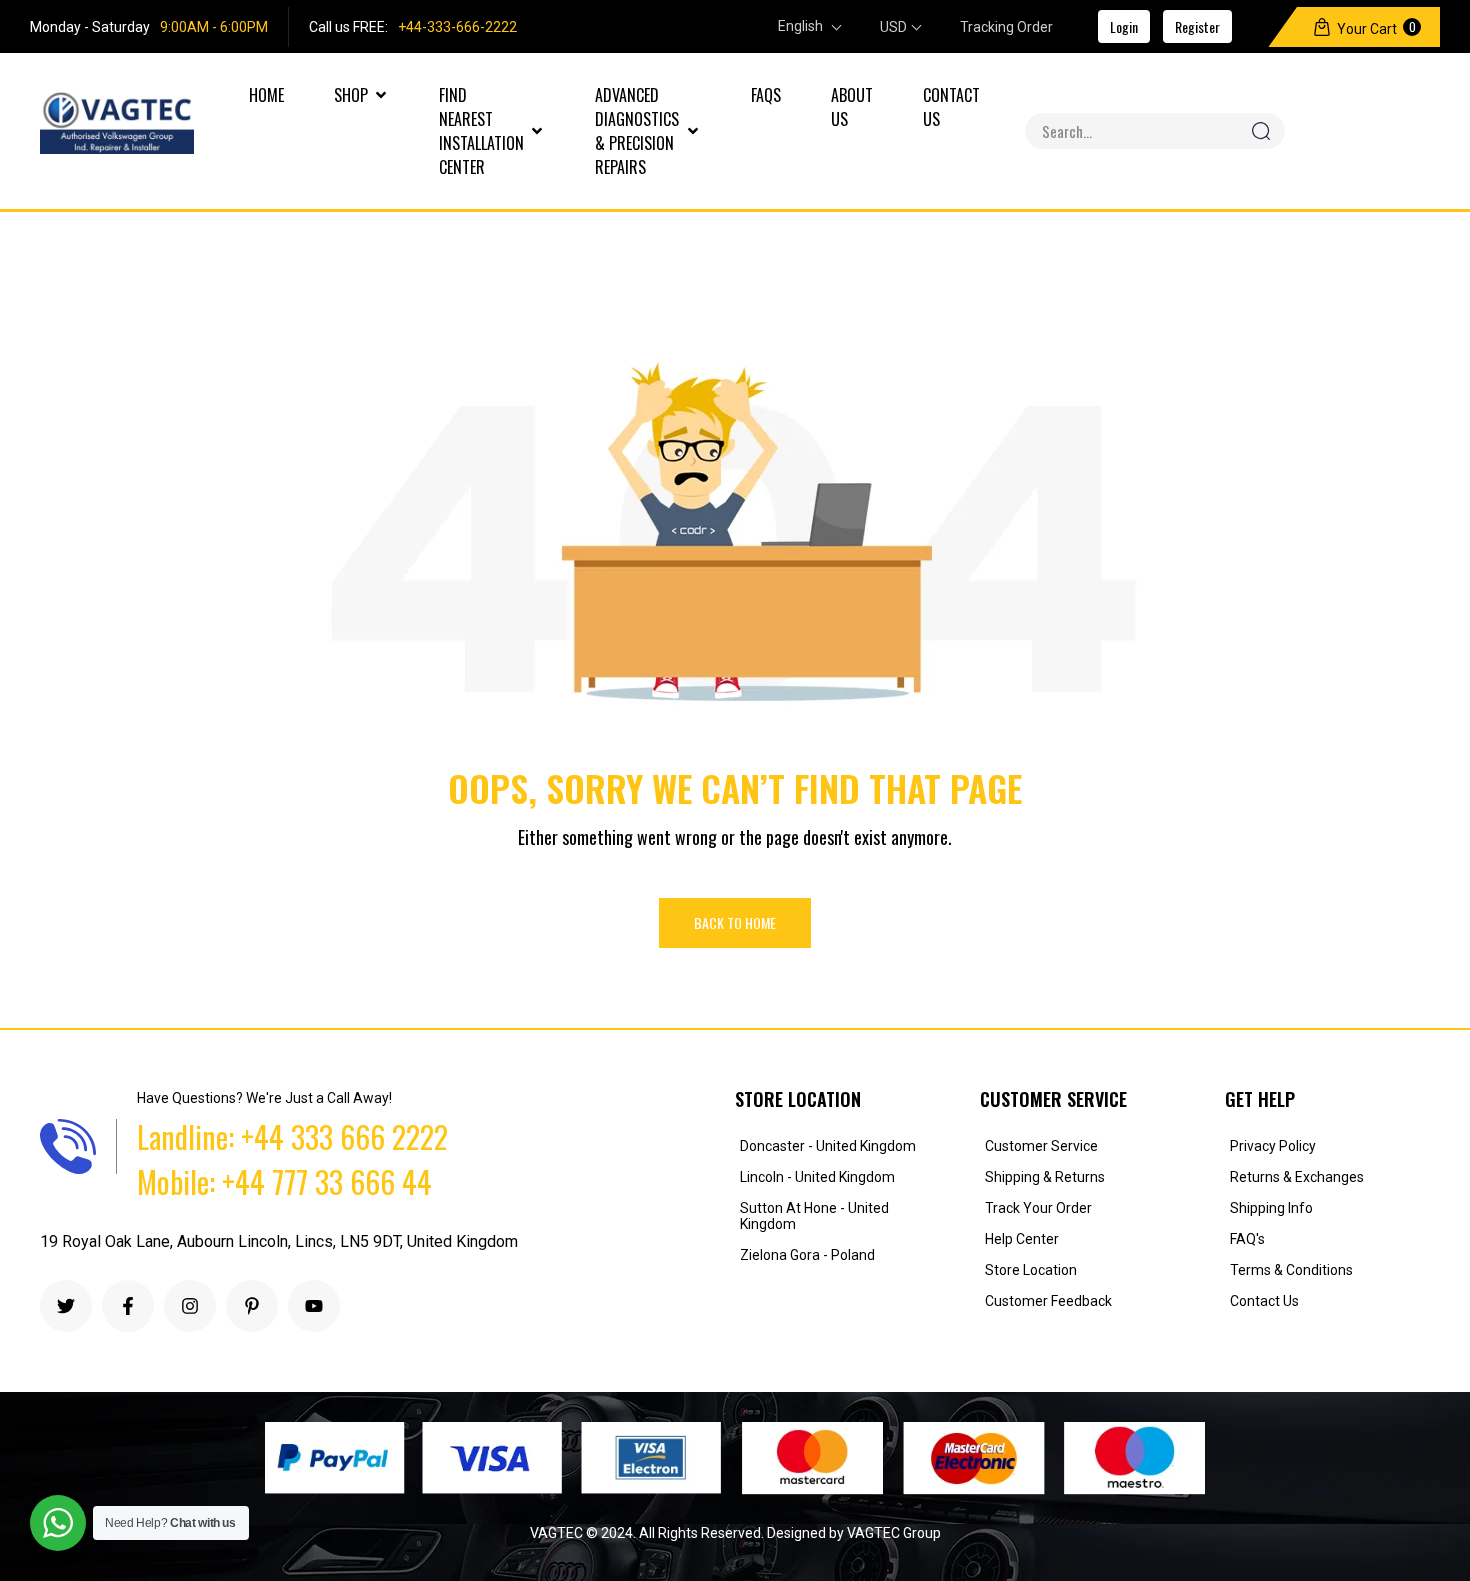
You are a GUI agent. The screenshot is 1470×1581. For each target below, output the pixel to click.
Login (1124, 26)
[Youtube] (314, 1306)
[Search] (1260, 131)
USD (893, 27)
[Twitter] (66, 1306)
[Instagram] (190, 1306)
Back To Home (735, 922)
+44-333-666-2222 (457, 27)
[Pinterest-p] (252, 1306)
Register (1197, 26)
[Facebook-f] (128, 1306)
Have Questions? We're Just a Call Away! (264, 1098)
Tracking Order (1006, 27)
